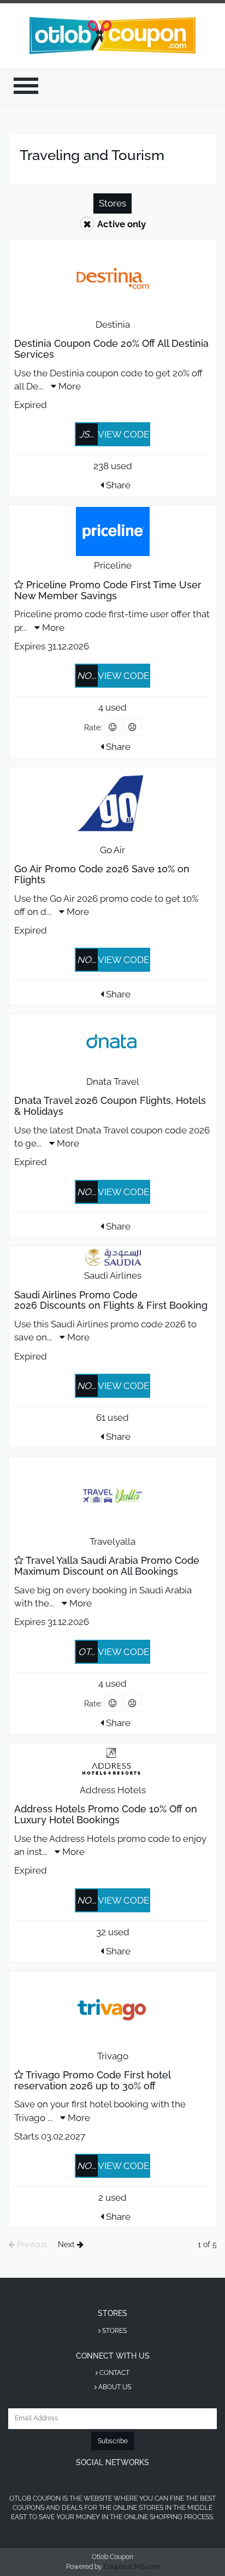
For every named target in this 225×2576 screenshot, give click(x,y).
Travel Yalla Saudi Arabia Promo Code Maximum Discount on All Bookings (107, 1566)
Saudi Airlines (113, 1275)
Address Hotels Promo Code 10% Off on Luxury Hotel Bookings (106, 1814)
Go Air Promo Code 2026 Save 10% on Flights (102, 874)
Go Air (112, 850)
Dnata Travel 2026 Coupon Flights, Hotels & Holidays (110, 1106)
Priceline (113, 565)
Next (67, 2244)
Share (117, 485)
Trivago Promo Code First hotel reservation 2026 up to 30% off (92, 2080)
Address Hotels (113, 1790)
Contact (114, 2373)
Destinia (113, 324)
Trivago (113, 2056)
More (69, 386)
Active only (122, 224)
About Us (114, 2387)
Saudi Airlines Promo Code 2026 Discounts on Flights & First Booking (111, 1300)
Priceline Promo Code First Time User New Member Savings (108, 590)
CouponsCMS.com (132, 2567)
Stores (112, 203)
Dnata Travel (113, 1082)
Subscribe (113, 2441)
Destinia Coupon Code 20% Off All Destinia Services (111, 349)
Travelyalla (112, 1541)
